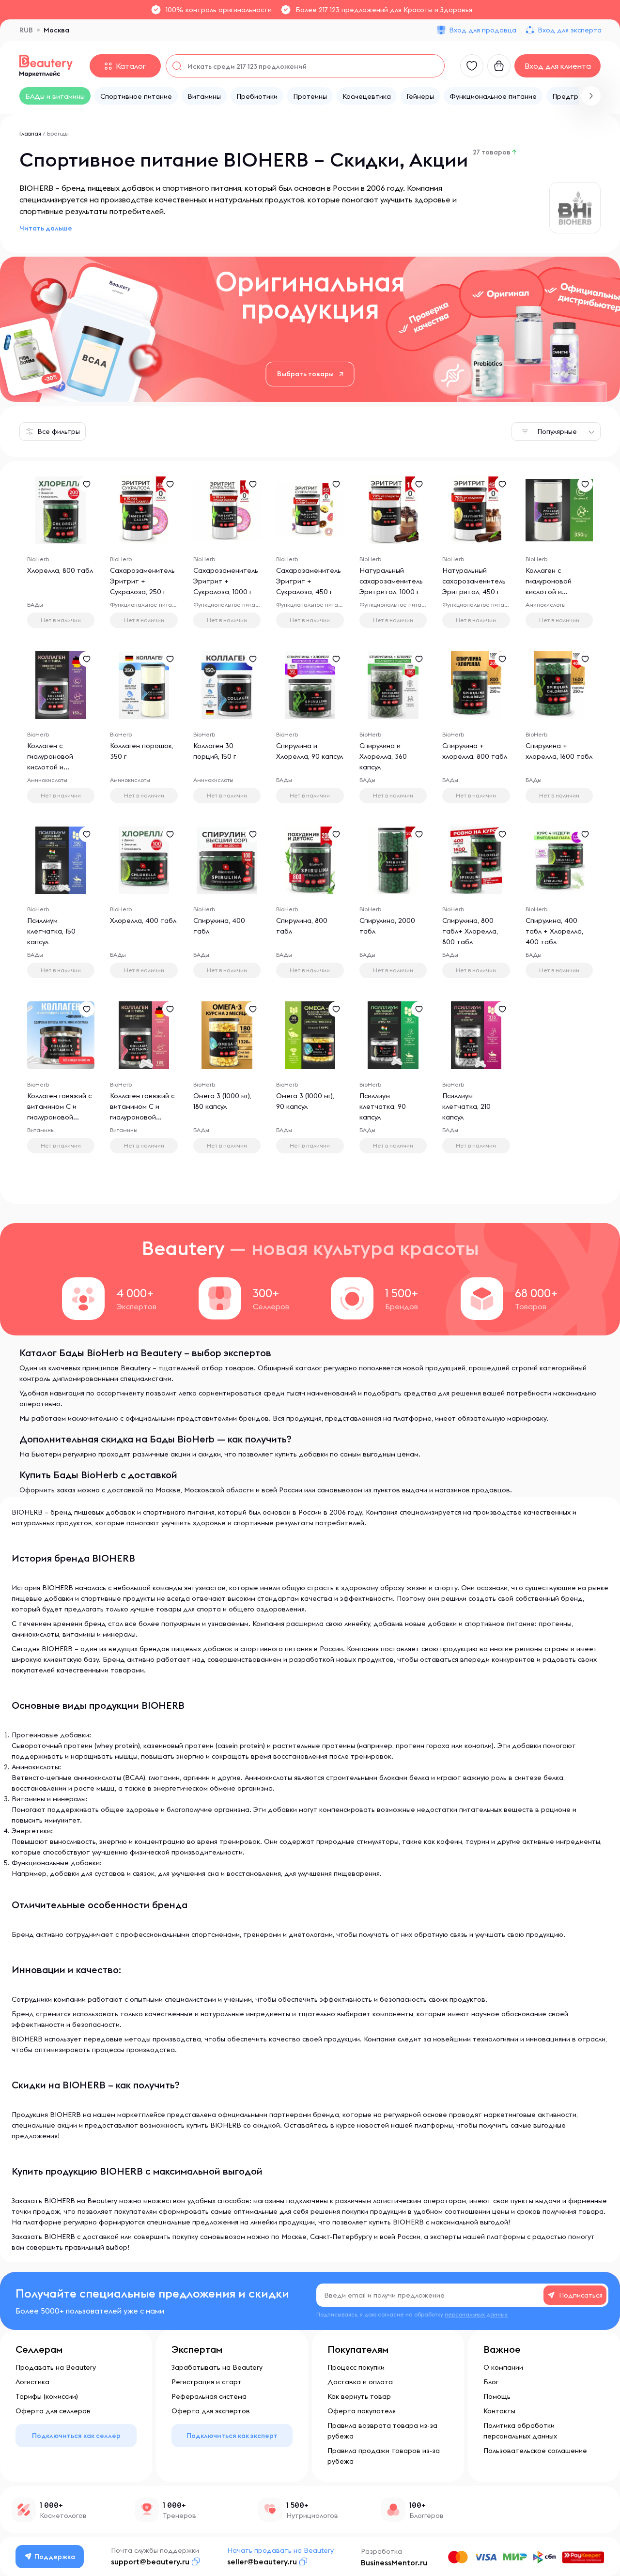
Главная (30, 133)
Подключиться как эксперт (232, 2436)
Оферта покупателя (362, 2411)
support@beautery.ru (150, 2561)
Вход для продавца (483, 30)
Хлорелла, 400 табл (143, 920)
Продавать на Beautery (56, 2367)
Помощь (497, 2396)
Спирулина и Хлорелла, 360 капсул (383, 756)
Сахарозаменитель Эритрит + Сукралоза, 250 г (142, 581)
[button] (591, 96)
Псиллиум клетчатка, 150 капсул (51, 931)
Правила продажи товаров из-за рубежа (384, 2456)
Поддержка (55, 2557)
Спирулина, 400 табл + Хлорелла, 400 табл (554, 931)
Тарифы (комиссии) (47, 2396)
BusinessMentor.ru (394, 2562)
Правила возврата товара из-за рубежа (382, 2431)
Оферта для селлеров (53, 2411)
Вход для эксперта (570, 30)
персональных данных (476, 2314)
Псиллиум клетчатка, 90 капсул (383, 1106)
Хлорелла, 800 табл (60, 570)
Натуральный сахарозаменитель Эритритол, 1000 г (391, 581)
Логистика (32, 2382)
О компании (503, 2367)
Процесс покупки (356, 2367)
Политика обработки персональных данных (520, 2431)
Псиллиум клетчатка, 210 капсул (466, 1106)
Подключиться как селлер (76, 2436)
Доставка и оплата (360, 2382)
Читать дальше (46, 228)
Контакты (499, 2411)
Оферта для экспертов (211, 2411)
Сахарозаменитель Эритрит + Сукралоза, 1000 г (226, 581)
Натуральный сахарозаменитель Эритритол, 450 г (474, 581)
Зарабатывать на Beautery (217, 2367)
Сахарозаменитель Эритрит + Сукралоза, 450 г (309, 581)
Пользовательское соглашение (535, 2451)
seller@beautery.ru (262, 2561)
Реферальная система (209, 2396)
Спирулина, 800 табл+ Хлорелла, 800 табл (470, 931)
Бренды (58, 133)
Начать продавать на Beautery (280, 2550)
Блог (491, 2382)
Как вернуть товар (359, 2396)
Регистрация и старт (207, 2382)
